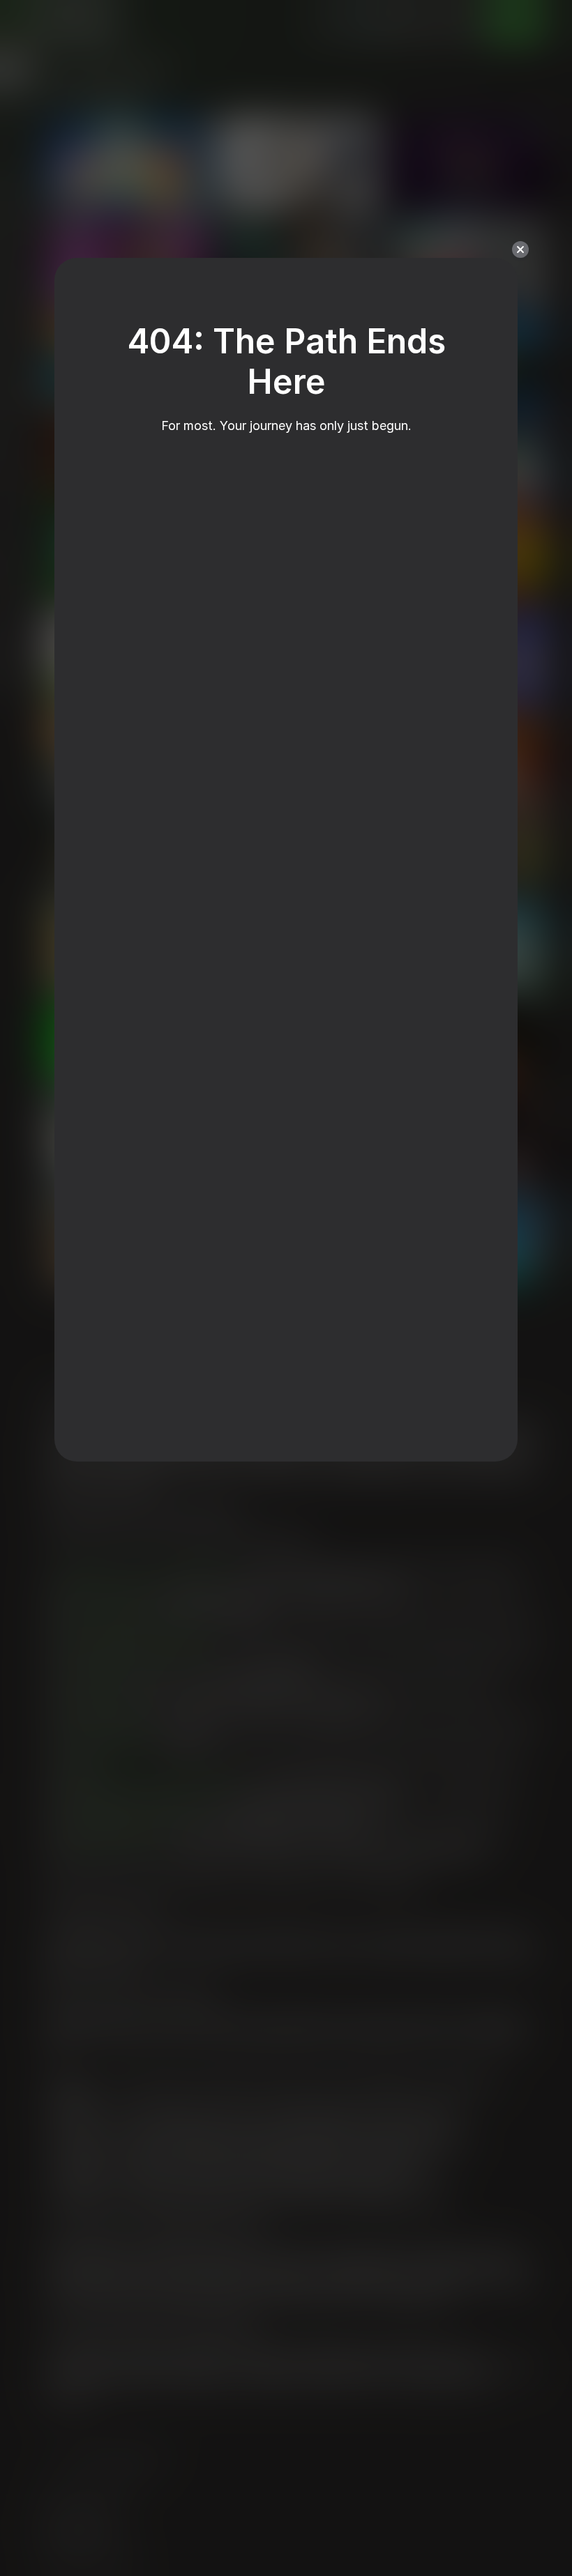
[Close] (520, 250)
